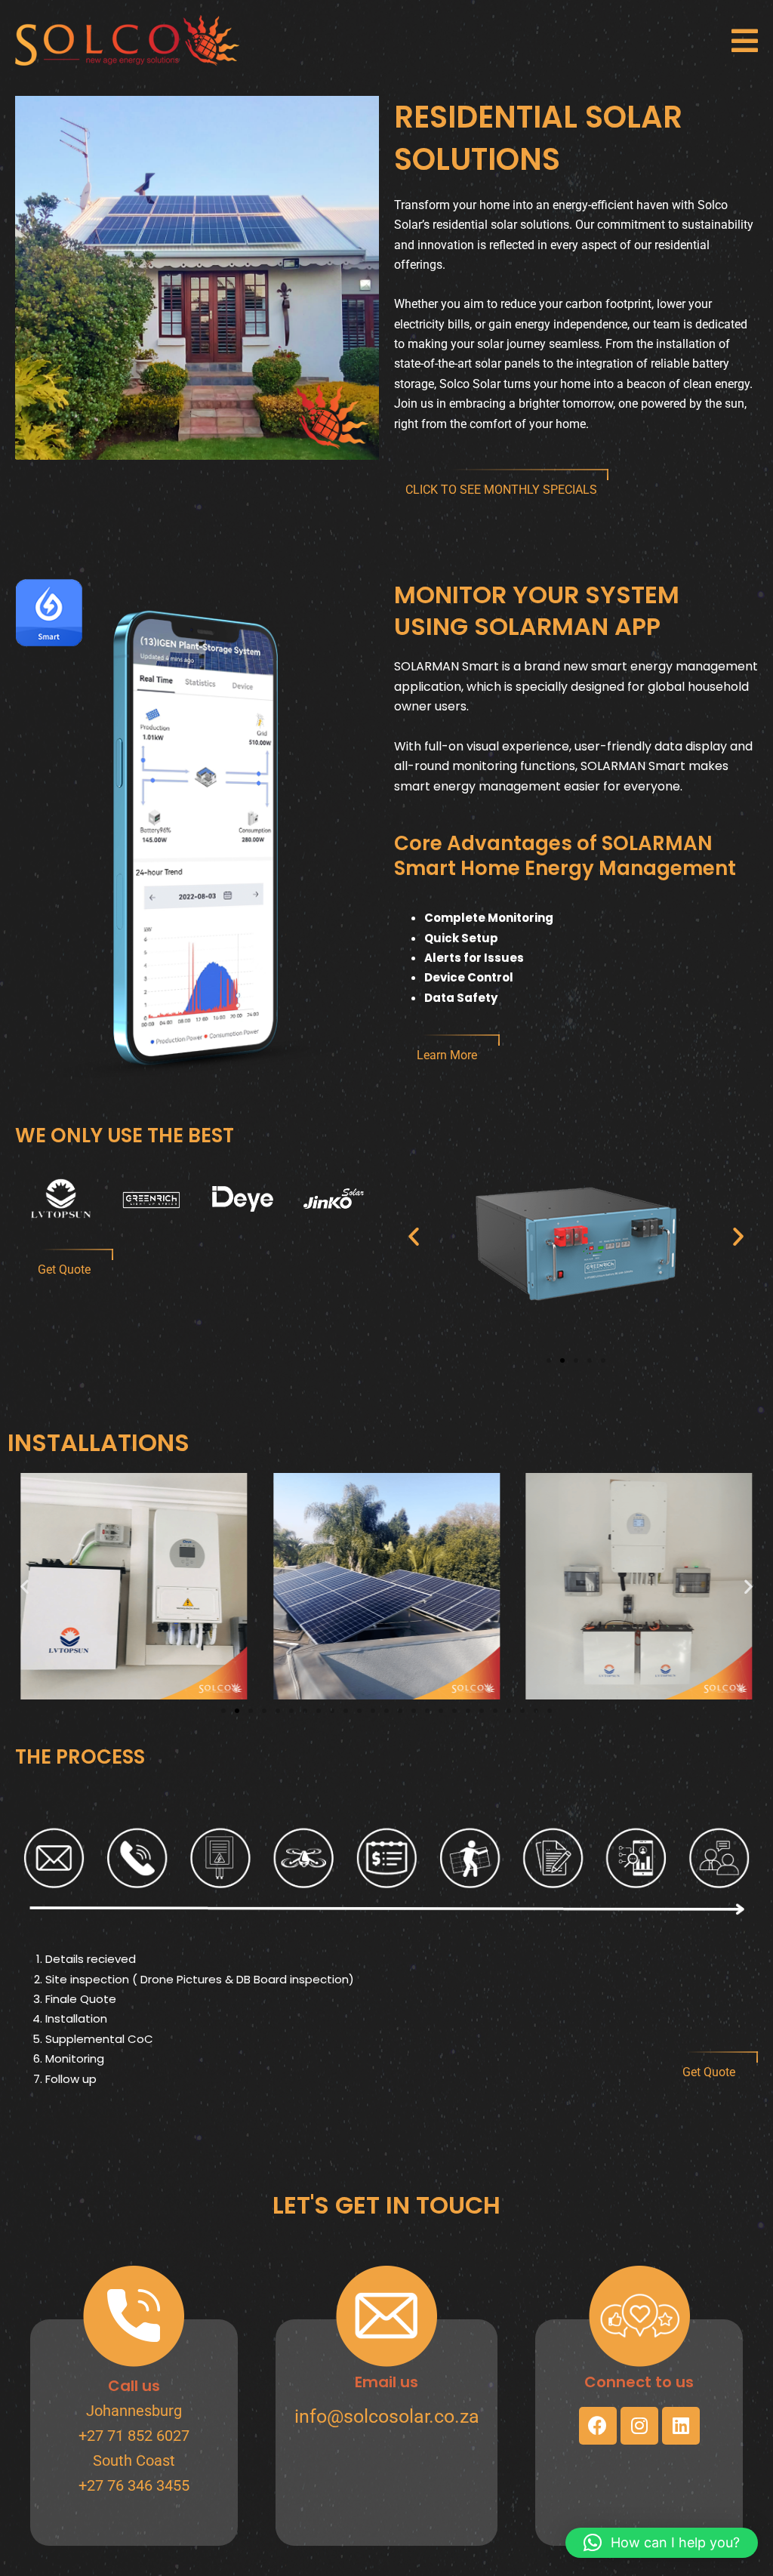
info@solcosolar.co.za (387, 2416)
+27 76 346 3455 (134, 2485)
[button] (745, 41)
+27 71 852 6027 (134, 2436)
